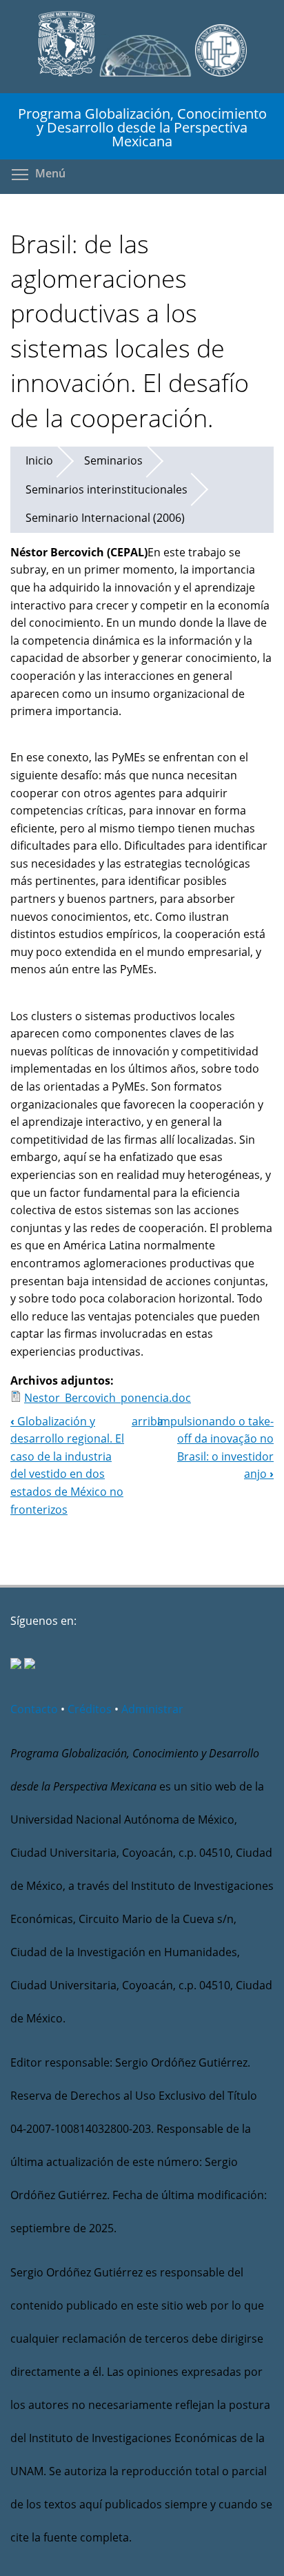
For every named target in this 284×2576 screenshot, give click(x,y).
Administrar (152, 1709)
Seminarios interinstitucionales (106, 489)
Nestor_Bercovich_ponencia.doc (108, 1398)
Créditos (90, 1709)
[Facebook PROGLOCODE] (16, 1665)
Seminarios (113, 460)
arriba (148, 1421)
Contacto (34, 1709)
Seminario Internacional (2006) (105, 518)
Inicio (39, 460)
